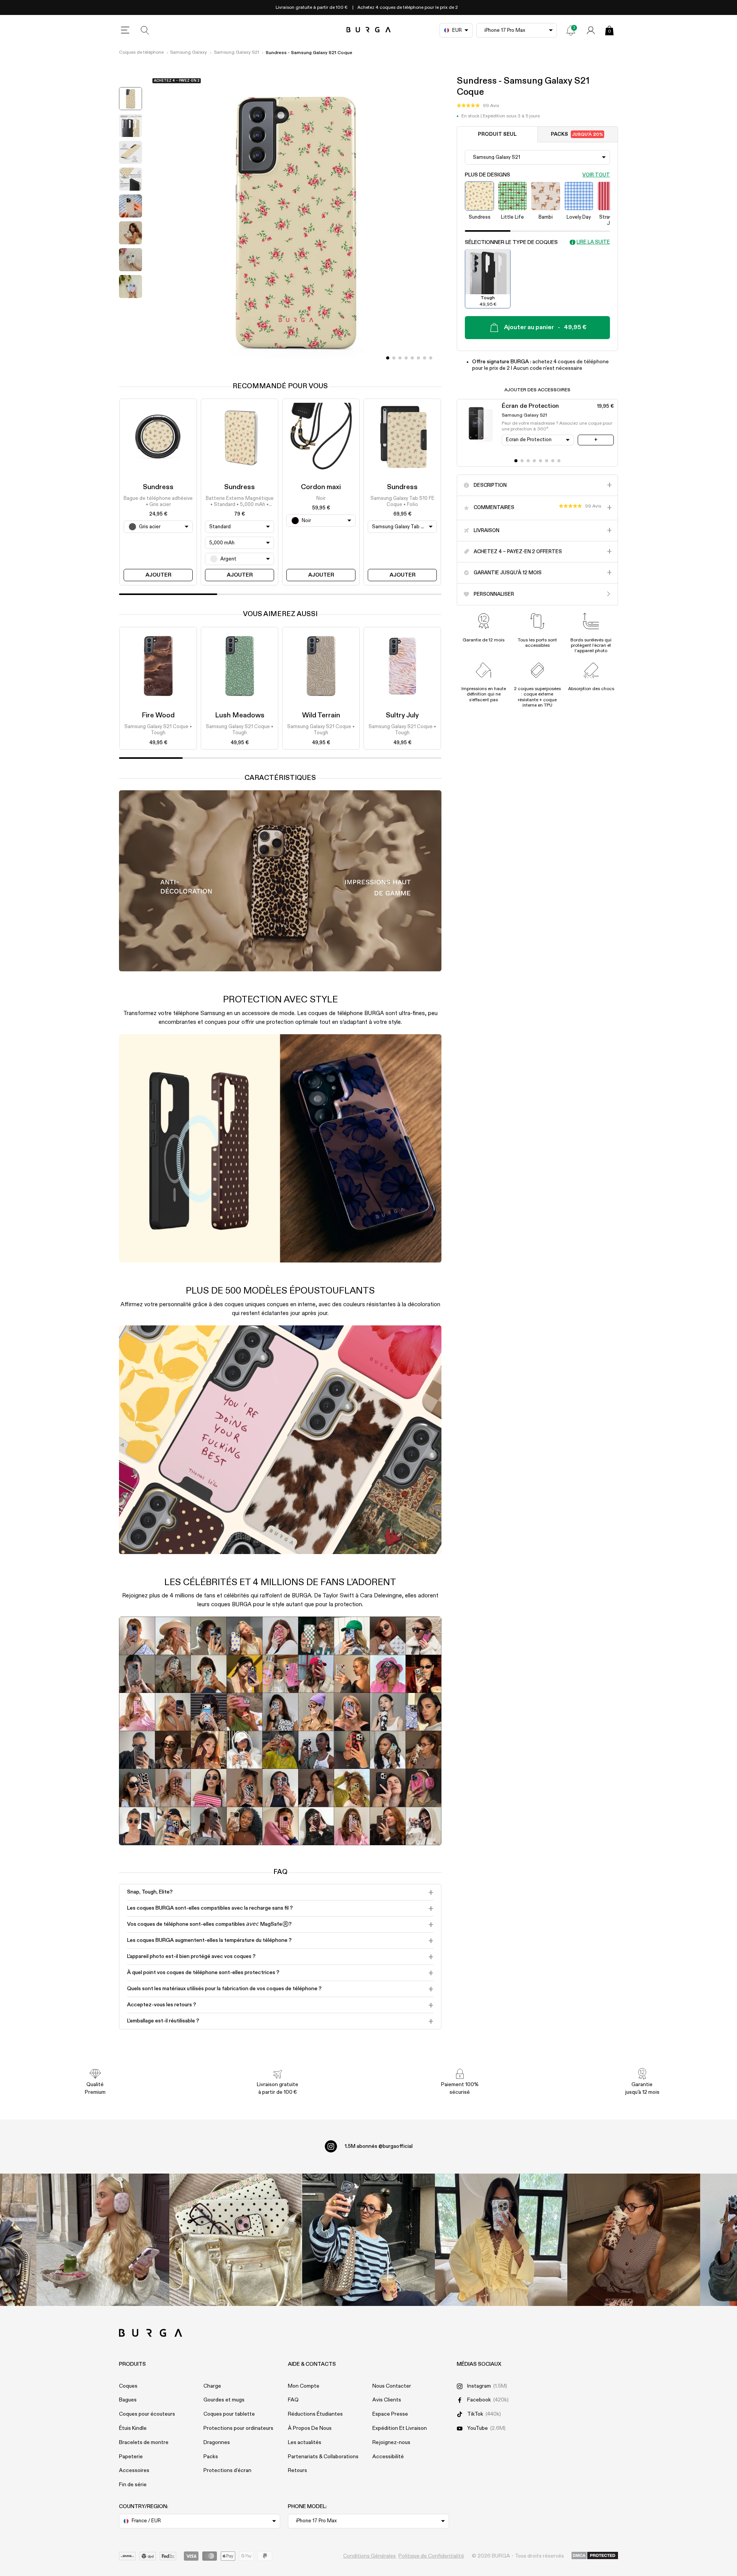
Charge (212, 2386)
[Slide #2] (400, 358)
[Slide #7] (431, 358)
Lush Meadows (240, 715)
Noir (321, 499)
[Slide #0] (388, 358)
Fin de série (133, 2485)
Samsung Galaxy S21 (236, 53)
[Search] (145, 30)
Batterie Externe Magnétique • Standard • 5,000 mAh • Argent (240, 502)
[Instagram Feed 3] (634, 2240)
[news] (571, 30)
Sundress (158, 487)
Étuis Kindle (133, 2428)
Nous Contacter (392, 2386)
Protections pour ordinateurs (238, 2428)
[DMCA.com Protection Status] (595, 2556)
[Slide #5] (418, 358)
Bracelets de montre (144, 2443)
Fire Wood (158, 715)
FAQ (293, 2400)
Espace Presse (390, 2414)
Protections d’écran (227, 2471)
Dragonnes (217, 2443)
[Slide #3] (406, 358)
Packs (577, 134)
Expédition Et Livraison (400, 2428)
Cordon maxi (321, 487)
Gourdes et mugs (224, 2400)
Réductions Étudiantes (315, 2414)
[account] (591, 30)
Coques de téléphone (141, 53)
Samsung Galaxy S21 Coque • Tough (158, 730)
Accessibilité (388, 2457)
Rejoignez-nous (391, 2443)
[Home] (369, 30)
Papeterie (131, 2457)
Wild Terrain (321, 715)
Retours (297, 2471)
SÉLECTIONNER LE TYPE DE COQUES (511, 242)
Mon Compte (304, 2386)
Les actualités (305, 2443)
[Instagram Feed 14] (236, 2240)
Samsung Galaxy (188, 53)
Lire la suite (593, 242)
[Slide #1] (394, 358)
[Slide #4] (412, 358)
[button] (478, 105)
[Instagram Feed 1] (368, 2240)
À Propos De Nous (310, 2428)
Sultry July (402, 715)
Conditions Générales (369, 2556)
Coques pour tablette (229, 2414)
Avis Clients (387, 2400)
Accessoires (134, 2471)
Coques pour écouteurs (147, 2414)
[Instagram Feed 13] (103, 2240)
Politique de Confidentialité (431, 2556)
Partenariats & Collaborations (323, 2457)
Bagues (128, 2400)
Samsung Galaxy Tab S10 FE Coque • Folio (402, 502)
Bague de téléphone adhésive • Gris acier (158, 502)
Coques (128, 2386)
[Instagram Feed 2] (501, 2240)
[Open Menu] (125, 30)
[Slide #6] (425, 358)
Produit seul (497, 134)
